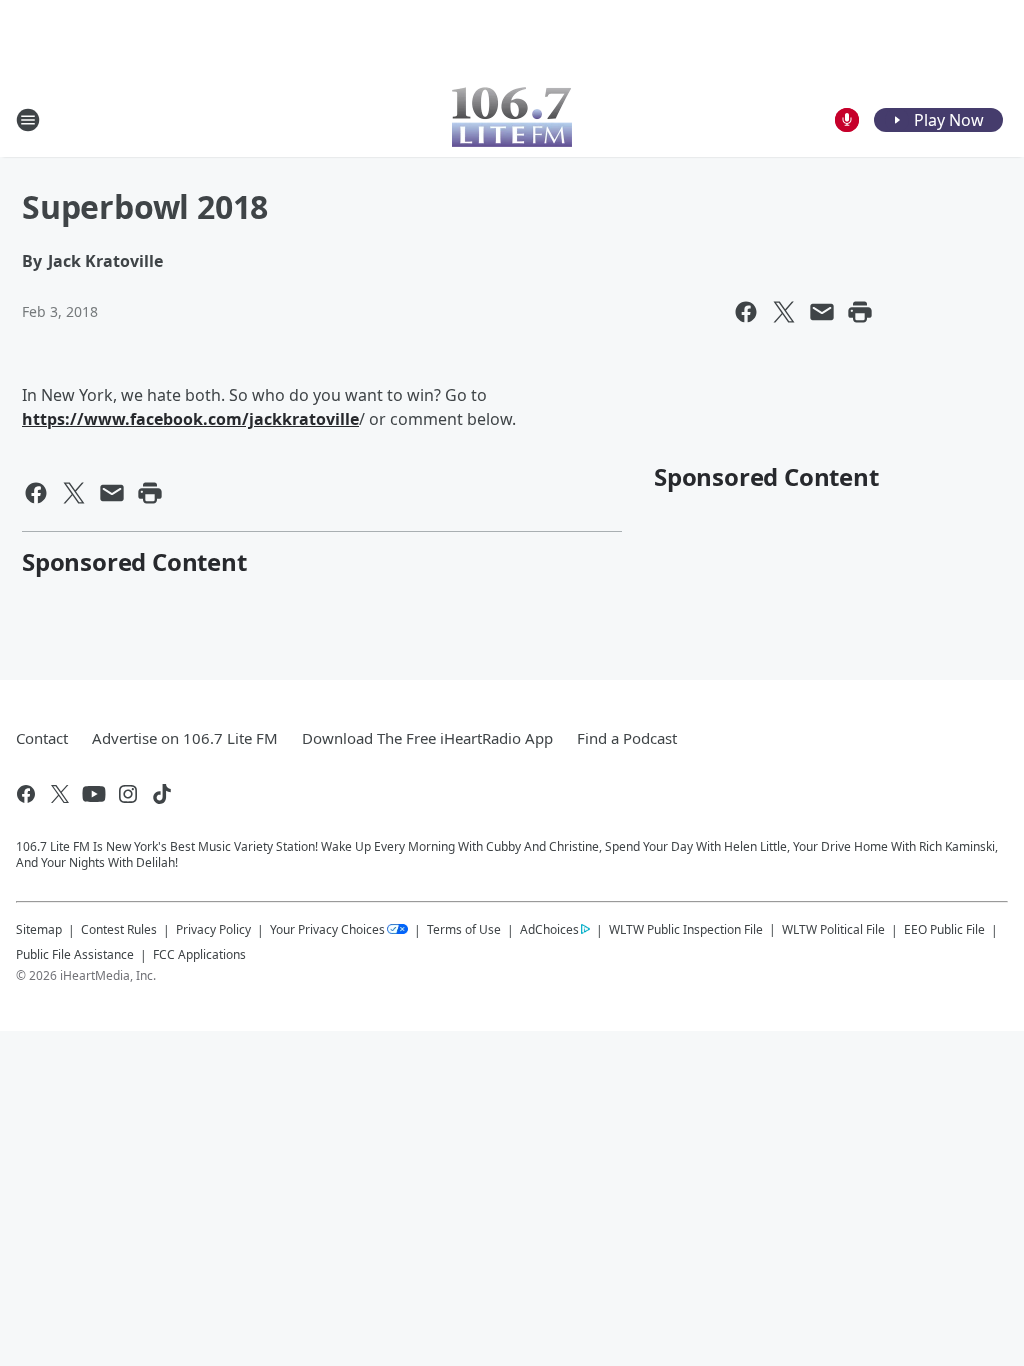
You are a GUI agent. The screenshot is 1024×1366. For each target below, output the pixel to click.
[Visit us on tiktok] (162, 794)
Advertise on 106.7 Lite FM (185, 738)
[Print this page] (860, 312)
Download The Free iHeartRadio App (427, 738)
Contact (42, 738)
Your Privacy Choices (327, 929)
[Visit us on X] (60, 794)
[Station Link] (512, 119)
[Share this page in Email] (822, 312)
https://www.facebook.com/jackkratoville (190, 419)
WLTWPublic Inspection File (686, 929)
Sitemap (39, 929)
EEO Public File (944, 929)
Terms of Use (464, 929)
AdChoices (549, 929)
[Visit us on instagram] (128, 794)
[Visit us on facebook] (26, 794)
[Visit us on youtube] (94, 794)
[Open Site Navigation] (28, 120)
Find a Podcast (627, 738)
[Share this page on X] (784, 312)
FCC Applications (199, 954)
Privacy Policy (213, 929)
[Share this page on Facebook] (746, 312)
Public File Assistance (75, 954)
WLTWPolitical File (833, 929)
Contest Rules (119, 929)
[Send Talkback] (847, 120)
